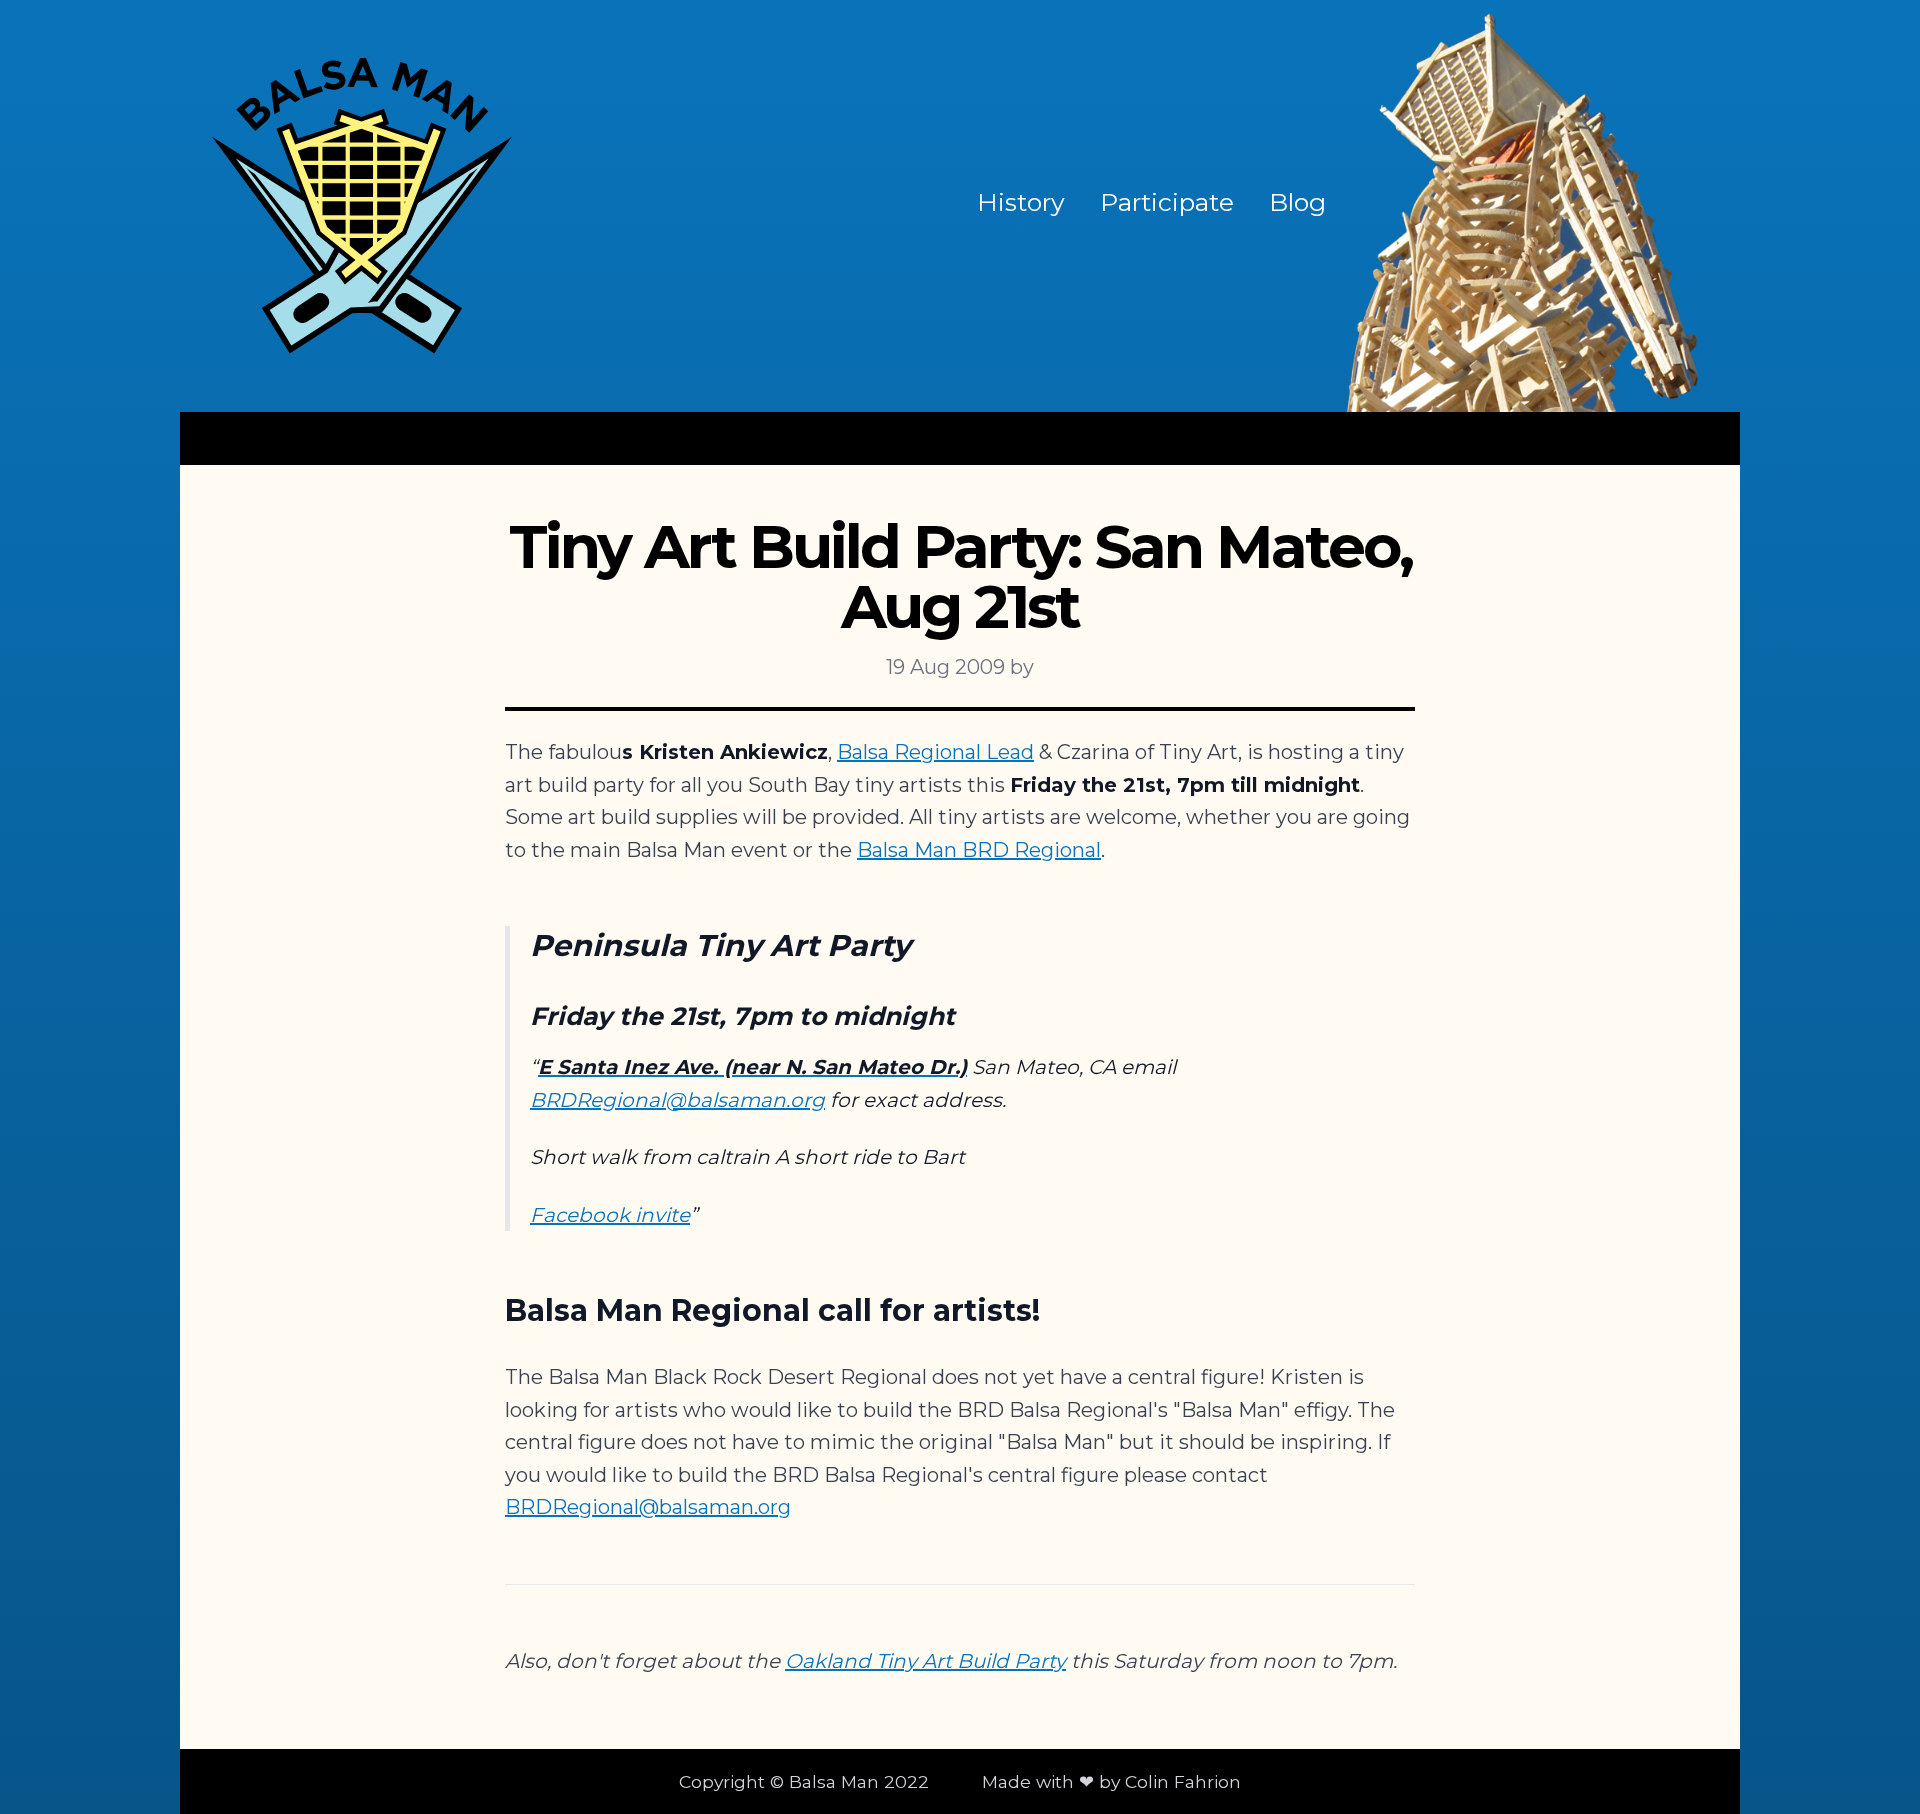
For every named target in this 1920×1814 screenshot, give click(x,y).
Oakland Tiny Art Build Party (925, 1661)
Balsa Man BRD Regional (979, 850)
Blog (1297, 202)
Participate (1167, 202)
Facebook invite (610, 1215)
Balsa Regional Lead (935, 752)
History (1021, 202)
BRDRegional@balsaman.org (677, 1100)
